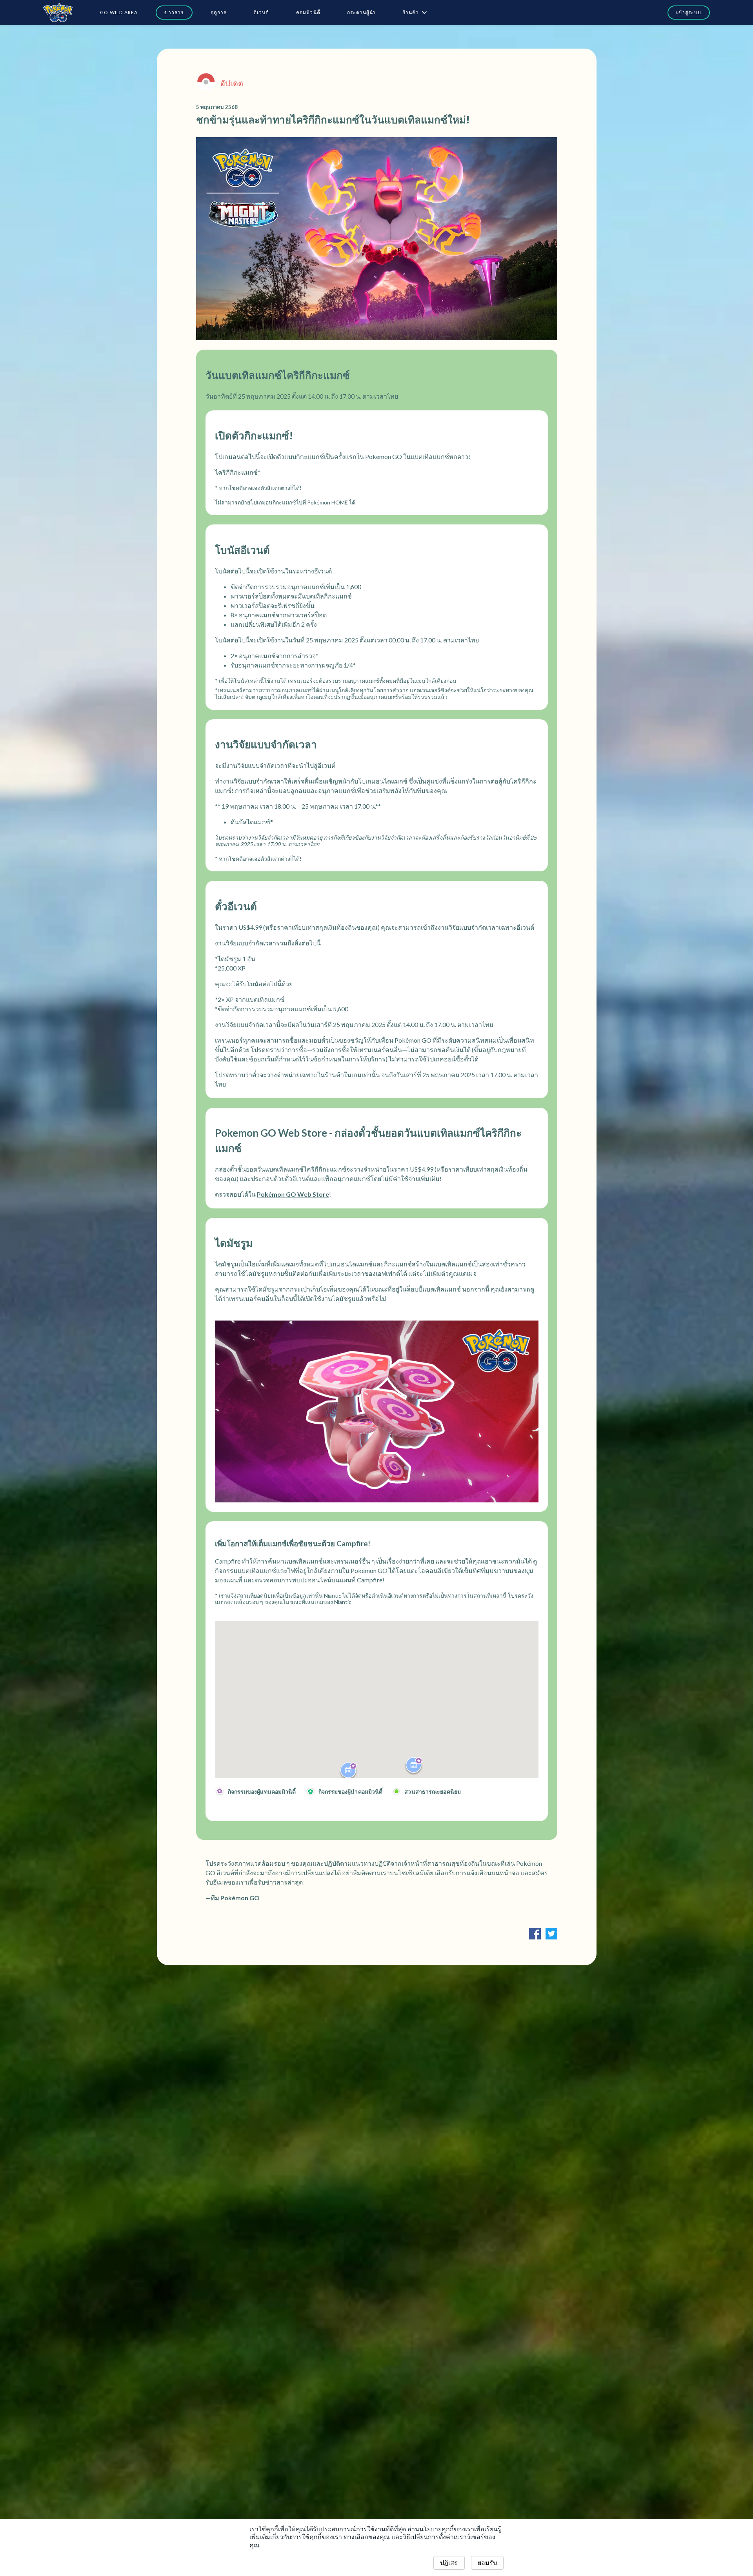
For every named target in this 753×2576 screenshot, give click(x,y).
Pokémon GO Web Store (293, 1194)
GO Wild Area (119, 12)
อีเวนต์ (262, 12)
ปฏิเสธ (449, 2563)
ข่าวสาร (174, 12)
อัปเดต (232, 83)
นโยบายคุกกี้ (437, 2529)
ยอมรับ (487, 2563)
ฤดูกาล (219, 12)
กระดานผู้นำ (362, 12)
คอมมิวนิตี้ (308, 12)
